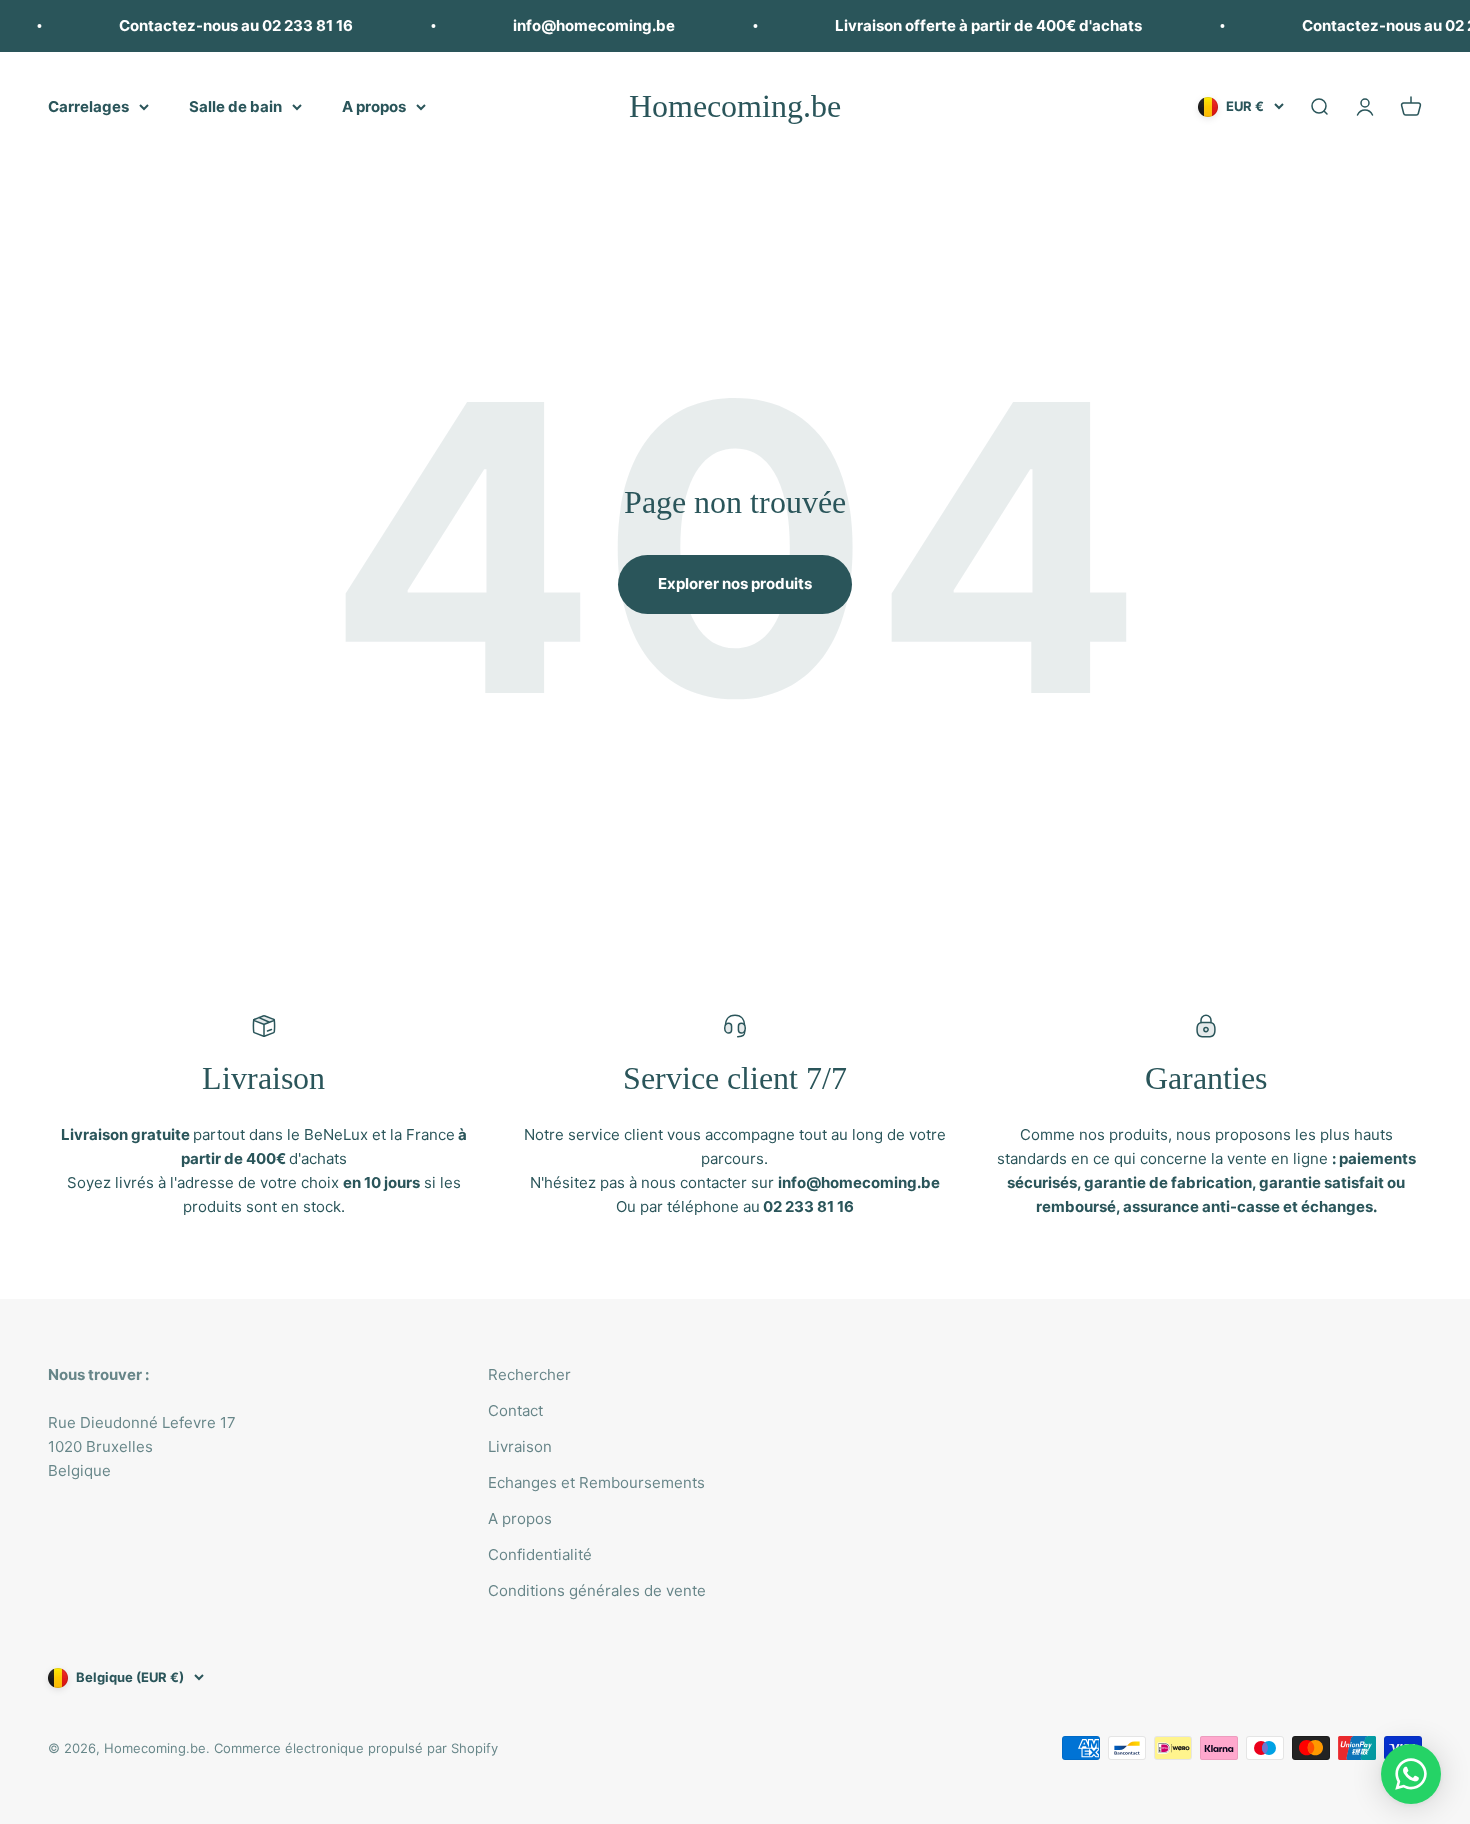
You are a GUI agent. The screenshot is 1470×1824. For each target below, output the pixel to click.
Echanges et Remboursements (596, 1482)
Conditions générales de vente (597, 1590)
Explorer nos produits (735, 583)
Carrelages (88, 106)
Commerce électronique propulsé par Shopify (356, 1748)
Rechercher (529, 1374)
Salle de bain (235, 106)
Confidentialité (540, 1554)
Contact (515, 1410)
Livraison (520, 1446)
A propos (374, 106)
